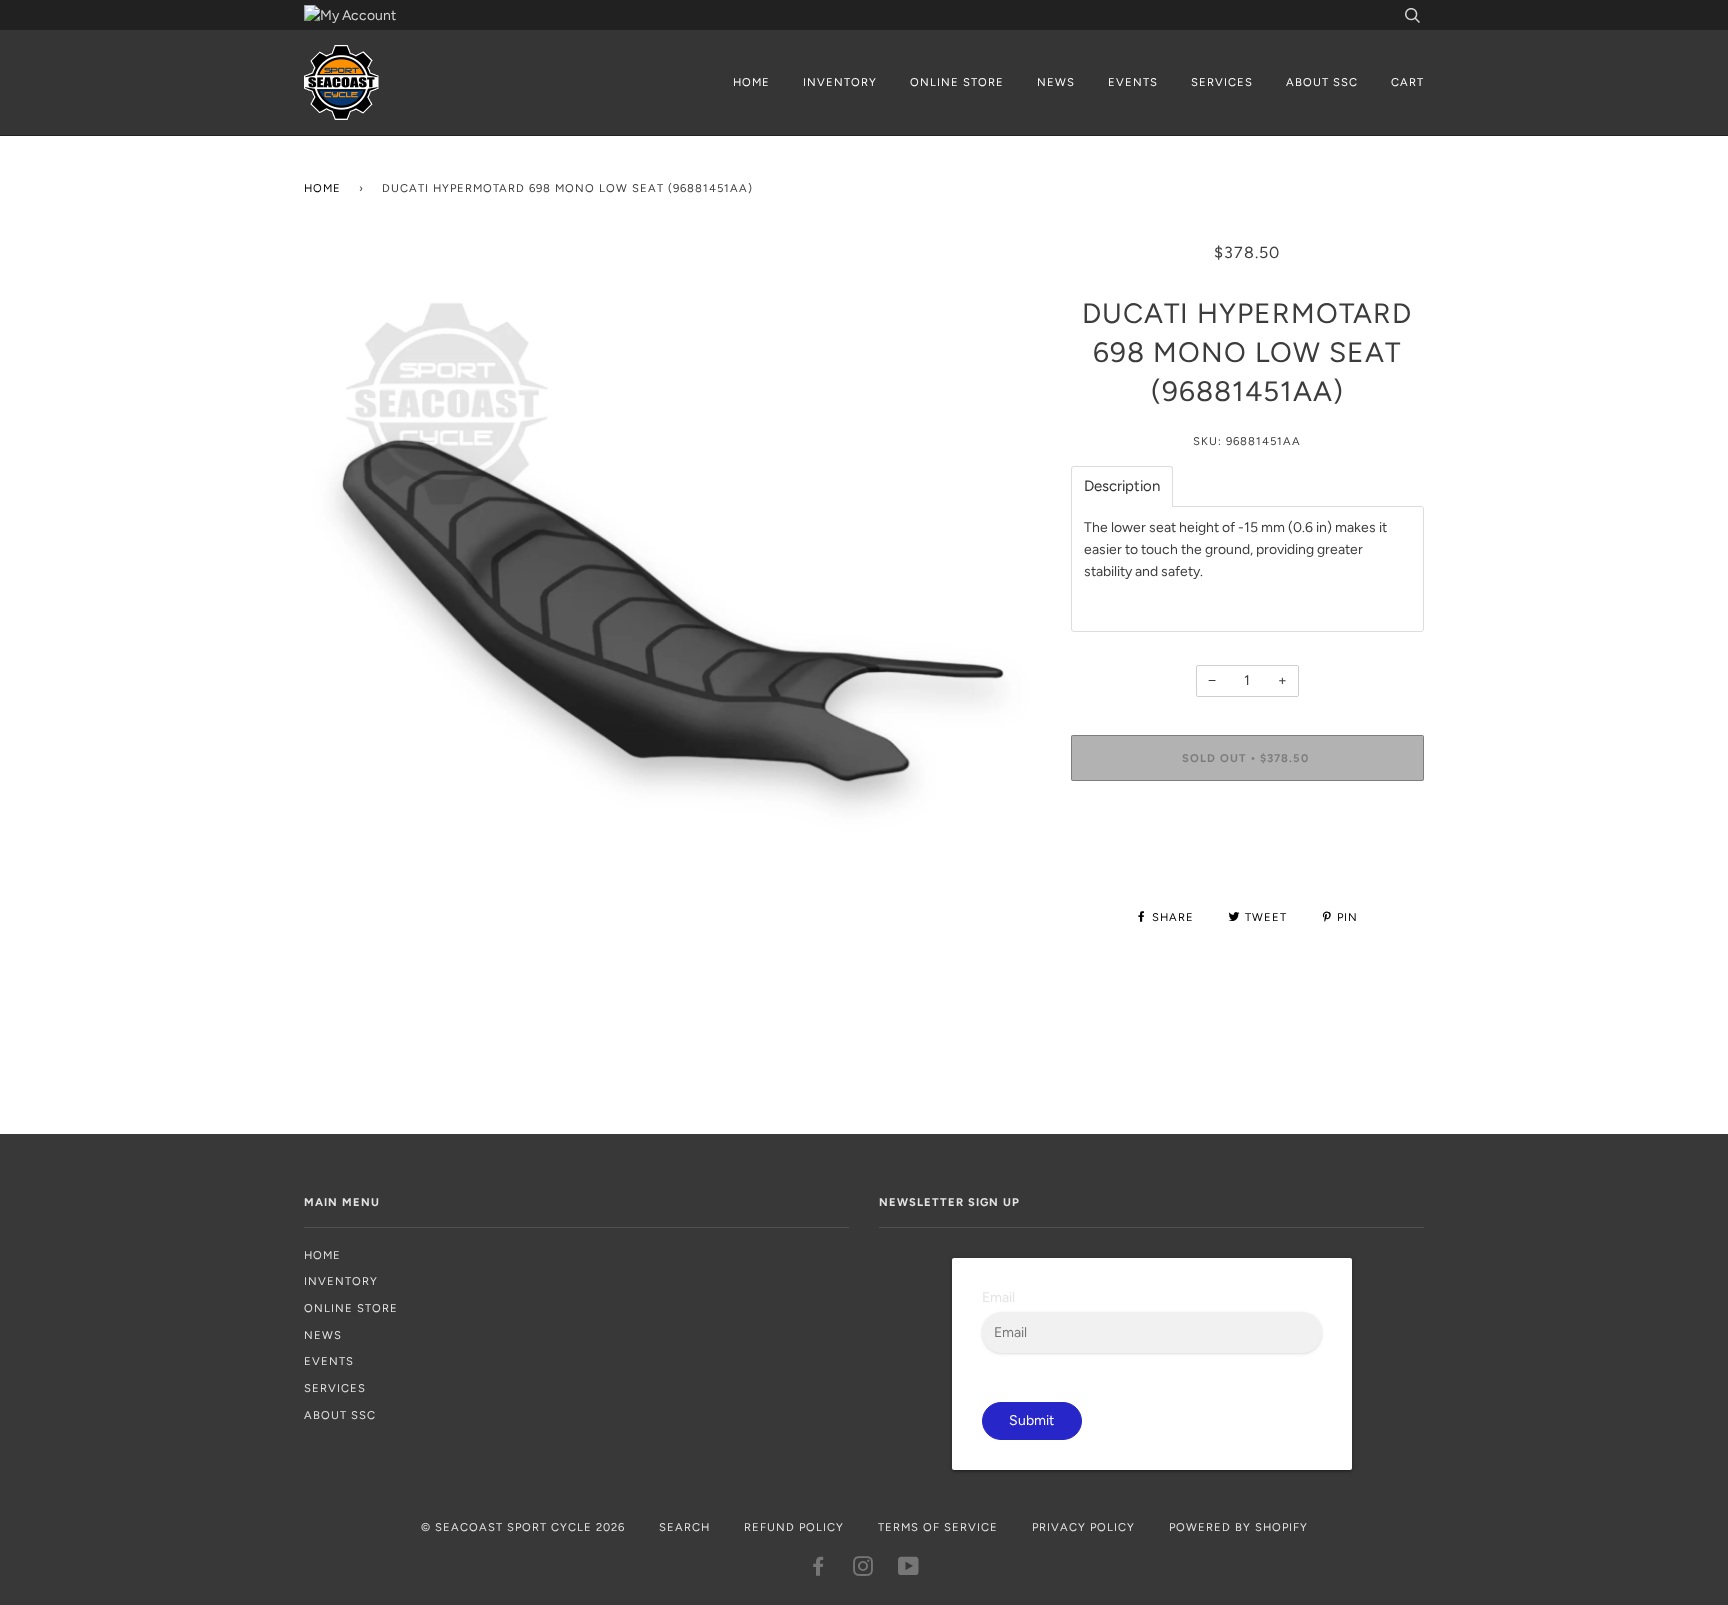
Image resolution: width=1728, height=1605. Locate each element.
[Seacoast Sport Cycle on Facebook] (818, 1570)
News (1056, 82)
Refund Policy (794, 1527)
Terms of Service (938, 1527)
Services (1222, 82)
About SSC (1322, 82)
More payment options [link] (1247, 864)
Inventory (840, 82)
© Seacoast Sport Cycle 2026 (523, 1527)
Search (684, 1527)
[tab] (1122, 486)
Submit (1031, 1420)
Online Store (957, 82)
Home (751, 82)
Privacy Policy (1083, 1527)
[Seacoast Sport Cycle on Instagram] (863, 1570)
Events (1133, 82)
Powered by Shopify (1238, 1527)
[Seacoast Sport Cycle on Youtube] (909, 1570)
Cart (1407, 82)
